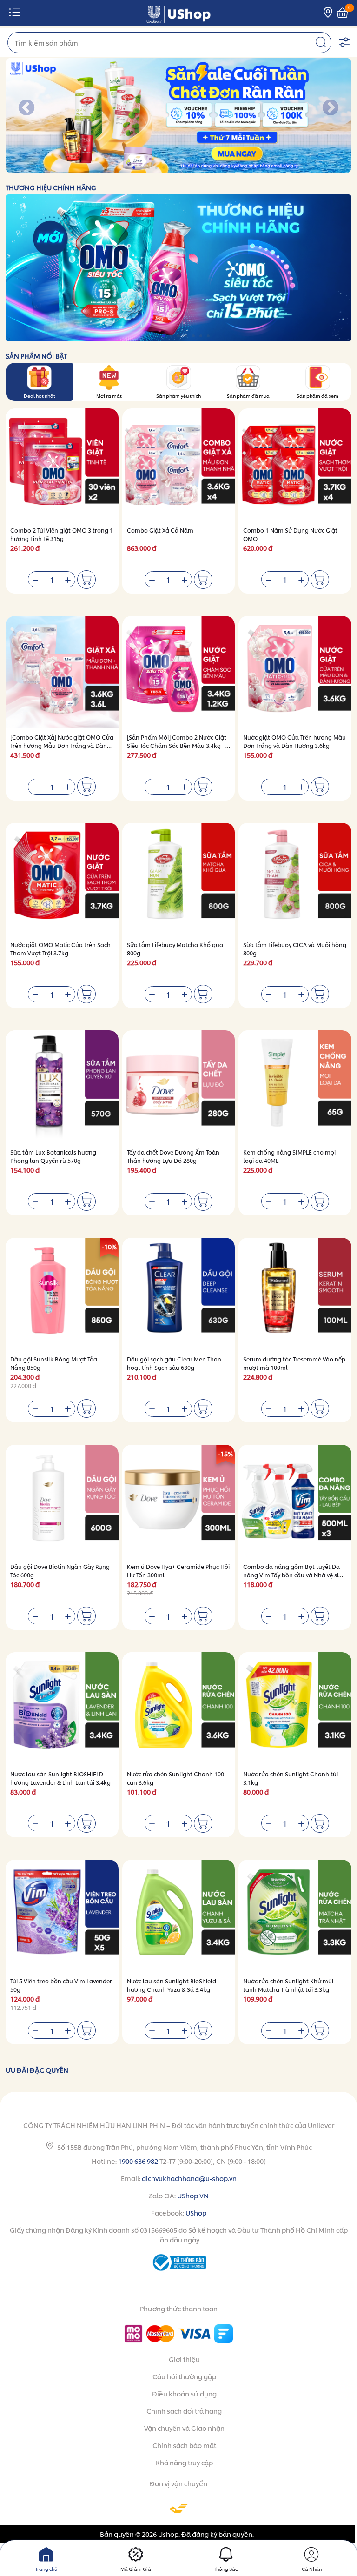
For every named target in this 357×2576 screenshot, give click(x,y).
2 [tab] (135, 168)
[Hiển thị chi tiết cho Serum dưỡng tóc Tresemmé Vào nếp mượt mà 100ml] (295, 1294)
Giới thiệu (184, 2359)
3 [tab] (142, 168)
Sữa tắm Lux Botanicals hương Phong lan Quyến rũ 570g (53, 1156)
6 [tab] (164, 168)
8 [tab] (179, 168)
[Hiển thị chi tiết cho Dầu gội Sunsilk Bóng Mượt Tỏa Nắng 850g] (62, 1294)
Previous (26, 108)
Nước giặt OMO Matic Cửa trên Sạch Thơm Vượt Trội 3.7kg (60, 949)
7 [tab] (172, 168)
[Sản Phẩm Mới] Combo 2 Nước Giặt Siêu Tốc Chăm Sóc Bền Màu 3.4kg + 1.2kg (177, 745)
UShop (196, 2212)
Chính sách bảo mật (184, 2445)
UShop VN (193, 2195)
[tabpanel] (178, 115)
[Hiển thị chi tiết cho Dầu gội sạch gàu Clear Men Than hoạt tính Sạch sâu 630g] (179, 1294)
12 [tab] (209, 168)
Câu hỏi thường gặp (184, 2376)
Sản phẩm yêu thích (178, 395)
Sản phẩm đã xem (317, 395)
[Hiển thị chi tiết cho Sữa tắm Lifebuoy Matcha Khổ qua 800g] (179, 879)
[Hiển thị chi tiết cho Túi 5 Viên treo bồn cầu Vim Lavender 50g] (62, 1916)
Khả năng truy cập (184, 2462)
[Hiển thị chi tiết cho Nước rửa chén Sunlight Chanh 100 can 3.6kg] (179, 1709)
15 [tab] (231, 168)
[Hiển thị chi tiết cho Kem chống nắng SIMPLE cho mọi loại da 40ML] (295, 1087)
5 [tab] (157, 168)
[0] (342, 13)
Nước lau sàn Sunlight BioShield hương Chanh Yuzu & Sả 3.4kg (172, 1985)
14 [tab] (224, 168)
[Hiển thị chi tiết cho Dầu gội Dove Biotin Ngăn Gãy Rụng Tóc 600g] (62, 1501)
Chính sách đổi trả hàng (184, 2411)
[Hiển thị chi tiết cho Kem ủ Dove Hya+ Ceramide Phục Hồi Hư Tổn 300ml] (179, 1501)
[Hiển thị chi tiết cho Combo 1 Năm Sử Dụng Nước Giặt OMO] (295, 465)
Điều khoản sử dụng (184, 2393)
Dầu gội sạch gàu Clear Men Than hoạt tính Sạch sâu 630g (174, 1363)
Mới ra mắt (109, 395)
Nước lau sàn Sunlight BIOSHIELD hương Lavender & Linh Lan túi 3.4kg (60, 1778)
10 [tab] (194, 168)
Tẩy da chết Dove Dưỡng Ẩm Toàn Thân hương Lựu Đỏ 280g (173, 1156)
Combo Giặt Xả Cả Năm (160, 530)
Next (331, 108)
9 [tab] (187, 168)
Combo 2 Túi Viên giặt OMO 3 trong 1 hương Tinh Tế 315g (62, 534)
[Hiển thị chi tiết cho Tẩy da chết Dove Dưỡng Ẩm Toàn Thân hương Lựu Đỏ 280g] (179, 1087)
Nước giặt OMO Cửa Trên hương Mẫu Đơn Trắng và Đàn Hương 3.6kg (294, 741)
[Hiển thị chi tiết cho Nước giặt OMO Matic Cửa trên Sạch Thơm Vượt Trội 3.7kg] (62, 879)
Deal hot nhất (40, 395)
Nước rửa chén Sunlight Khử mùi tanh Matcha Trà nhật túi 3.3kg (288, 1985)
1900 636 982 (138, 2161)
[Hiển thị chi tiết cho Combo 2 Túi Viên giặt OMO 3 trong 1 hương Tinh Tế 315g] (62, 465)
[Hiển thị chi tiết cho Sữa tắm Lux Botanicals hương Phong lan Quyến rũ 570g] (62, 1087)
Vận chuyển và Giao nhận (184, 2428)
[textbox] (169, 43)
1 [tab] (127, 168)
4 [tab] (149, 168)
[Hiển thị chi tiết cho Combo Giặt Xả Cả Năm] (179, 465)
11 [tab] (202, 168)
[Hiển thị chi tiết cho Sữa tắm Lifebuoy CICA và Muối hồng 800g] (295, 879)
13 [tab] (216, 168)
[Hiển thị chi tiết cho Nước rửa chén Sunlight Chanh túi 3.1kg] (295, 1709)
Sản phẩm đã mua (248, 395)
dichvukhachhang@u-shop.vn (189, 2178)
